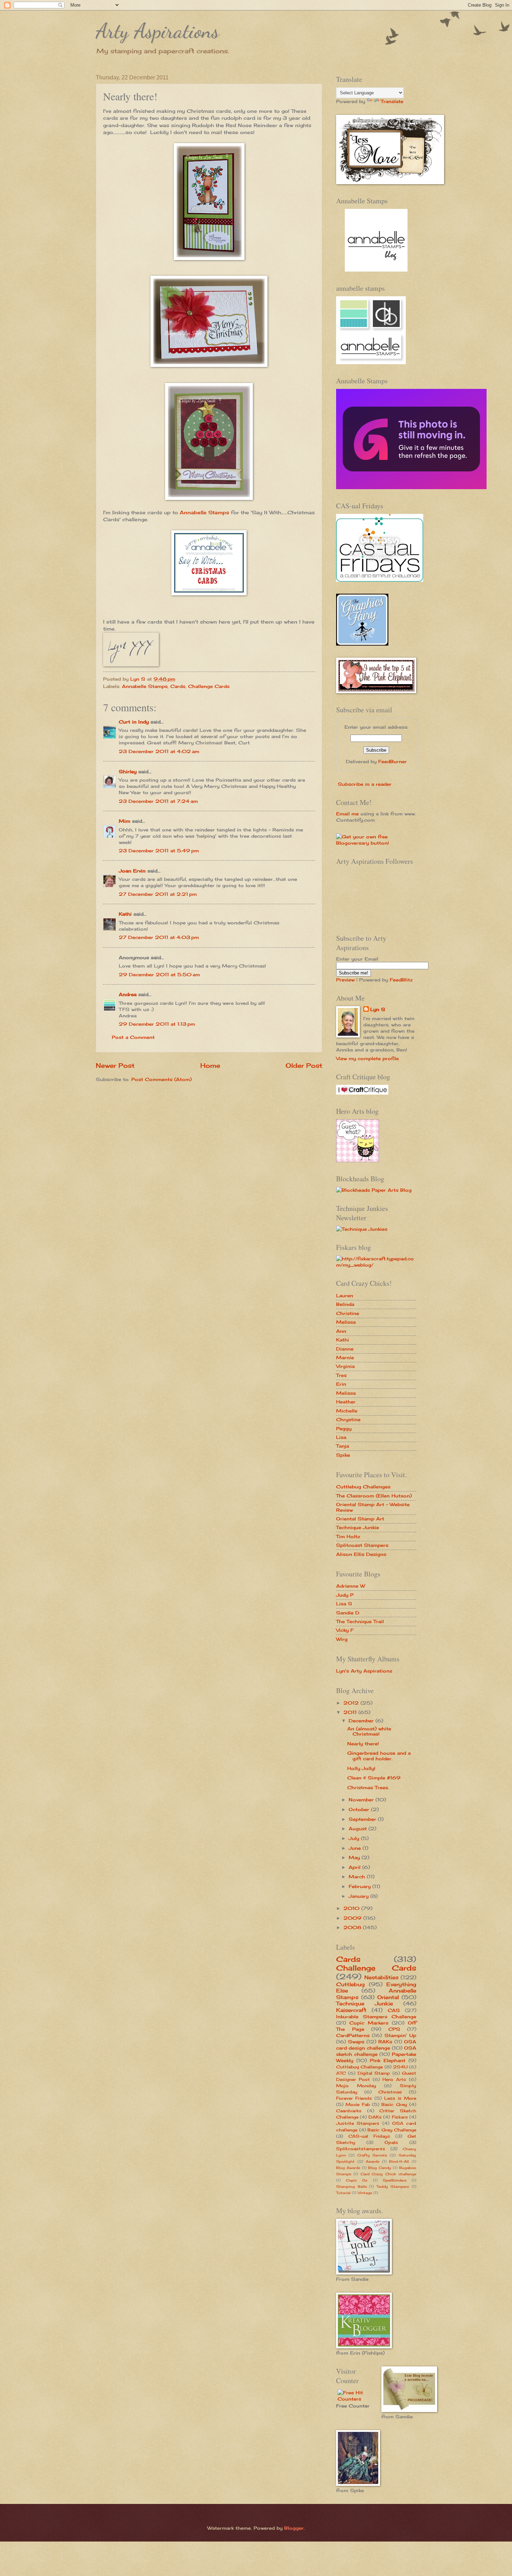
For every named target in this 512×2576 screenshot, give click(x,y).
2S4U (400, 2067)
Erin (341, 1384)
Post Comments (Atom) (161, 1079)
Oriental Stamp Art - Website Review (373, 1507)
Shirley (128, 772)
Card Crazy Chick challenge (388, 2174)
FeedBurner (393, 761)
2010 (352, 1908)
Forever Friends (354, 2098)
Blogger (294, 2528)
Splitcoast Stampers (362, 1545)
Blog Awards (348, 2168)
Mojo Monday (356, 2086)
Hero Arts (394, 2080)
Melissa (346, 1322)
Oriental (388, 1997)
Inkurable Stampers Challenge (376, 2017)
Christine (348, 1313)
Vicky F (345, 1630)
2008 (353, 1927)
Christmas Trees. (368, 1787)
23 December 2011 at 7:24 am (158, 801)
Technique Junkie (358, 1527)
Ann (341, 1331)
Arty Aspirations (157, 31)
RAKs (385, 2042)
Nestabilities (381, 1977)
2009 (353, 1918)
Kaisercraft (351, 2010)
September (363, 1819)
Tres (341, 1375)
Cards (178, 686)
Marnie (345, 1357)
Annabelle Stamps (204, 512)
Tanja (343, 1446)
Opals (391, 2143)
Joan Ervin (132, 871)
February (360, 1886)
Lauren (345, 1295)
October (360, 1809)
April (355, 1867)
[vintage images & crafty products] (362, 644)
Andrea (128, 994)
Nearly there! (363, 1744)
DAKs (375, 2117)
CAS (394, 2010)
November (362, 1800)
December (362, 1721)
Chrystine (348, 1419)
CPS (394, 2029)
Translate (392, 101)
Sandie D (348, 1613)
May (355, 1857)
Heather (346, 1402)
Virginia (345, 1366)
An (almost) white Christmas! (369, 1731)
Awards (373, 2161)
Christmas (390, 2092)
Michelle (347, 1411)
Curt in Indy (134, 722)
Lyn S (378, 1009)
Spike (343, 1455)
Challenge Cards (209, 686)
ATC (341, 2073)
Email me (347, 814)
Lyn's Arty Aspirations (364, 1671)
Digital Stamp (374, 2073)
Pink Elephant (388, 2060)
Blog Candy (380, 2168)
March (358, 1877)
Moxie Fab (358, 2105)
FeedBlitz (401, 980)
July (355, 1838)
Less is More (400, 2098)
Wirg (342, 1639)
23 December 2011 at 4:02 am (159, 751)
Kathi (125, 914)
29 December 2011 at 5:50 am (159, 974)
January (359, 1896)
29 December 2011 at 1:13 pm (157, 1024)
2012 (352, 1703)
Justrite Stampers (358, 2123)
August (359, 1829)
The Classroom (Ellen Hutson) (374, 1496)
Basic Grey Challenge (392, 2130)
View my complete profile (367, 1058)
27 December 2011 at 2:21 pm (158, 894)
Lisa (341, 1437)
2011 (351, 1712)
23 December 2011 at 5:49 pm (159, 851)
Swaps (356, 2042)
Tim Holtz (348, 1536)
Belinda (345, 1304)
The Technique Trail (360, 1621)
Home (210, 1065)
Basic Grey (394, 2105)
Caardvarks (349, 2111)
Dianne (345, 1349)
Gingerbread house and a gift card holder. (379, 1756)
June (356, 1848)
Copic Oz (357, 2180)
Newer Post (115, 1065)
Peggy (344, 1428)
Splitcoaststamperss (361, 2149)
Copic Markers (369, 2023)
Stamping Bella (351, 2186)
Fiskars (400, 2117)
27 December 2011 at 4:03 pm (159, 937)
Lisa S (344, 1604)
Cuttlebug (350, 1984)
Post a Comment (133, 1037)
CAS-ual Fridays (369, 2136)
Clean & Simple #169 (374, 1778)
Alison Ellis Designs (361, 1554)
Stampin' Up (400, 2035)
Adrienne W (351, 1586)
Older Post (304, 1065)
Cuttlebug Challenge (359, 2067)
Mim (125, 821)
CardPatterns (353, 2035)
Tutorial (343, 2193)
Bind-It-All (399, 2161)
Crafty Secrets (372, 2155)
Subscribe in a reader (365, 784)
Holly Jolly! (361, 1768)
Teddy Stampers (393, 2186)
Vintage (365, 2193)
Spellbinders (395, 2180)
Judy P (345, 1595)
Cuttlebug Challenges (363, 1487)
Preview (345, 980)
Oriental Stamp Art (360, 1519)
